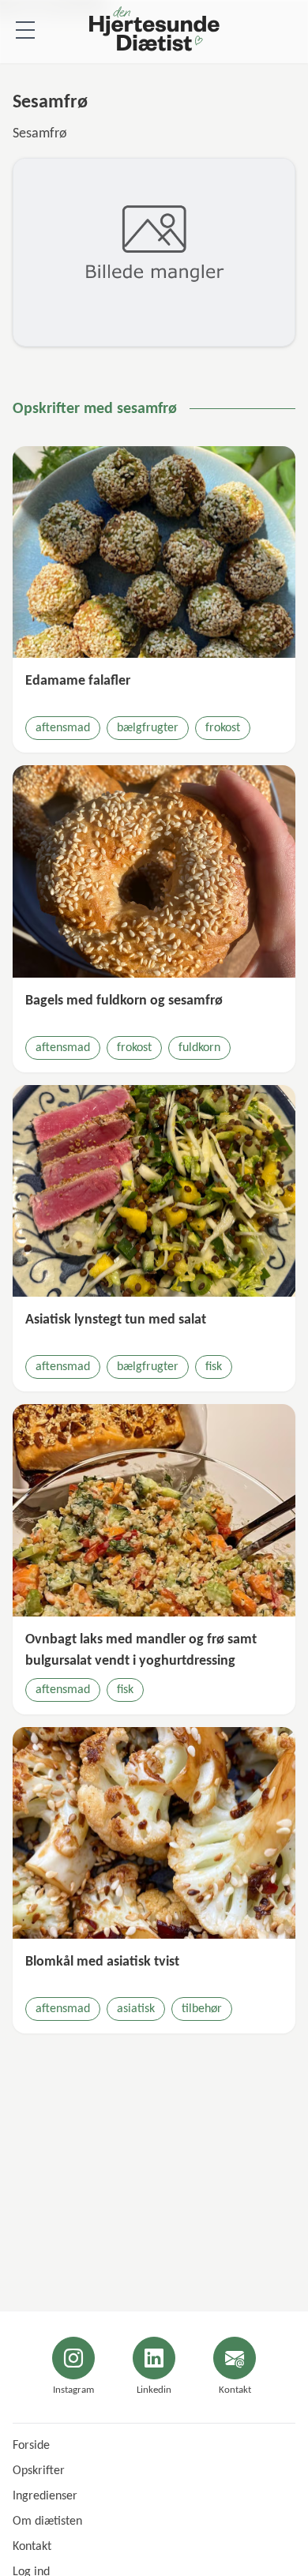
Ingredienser (45, 2496)
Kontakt (32, 2547)
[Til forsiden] (154, 32)
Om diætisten (47, 2522)
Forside (31, 2446)
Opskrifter (39, 2471)
